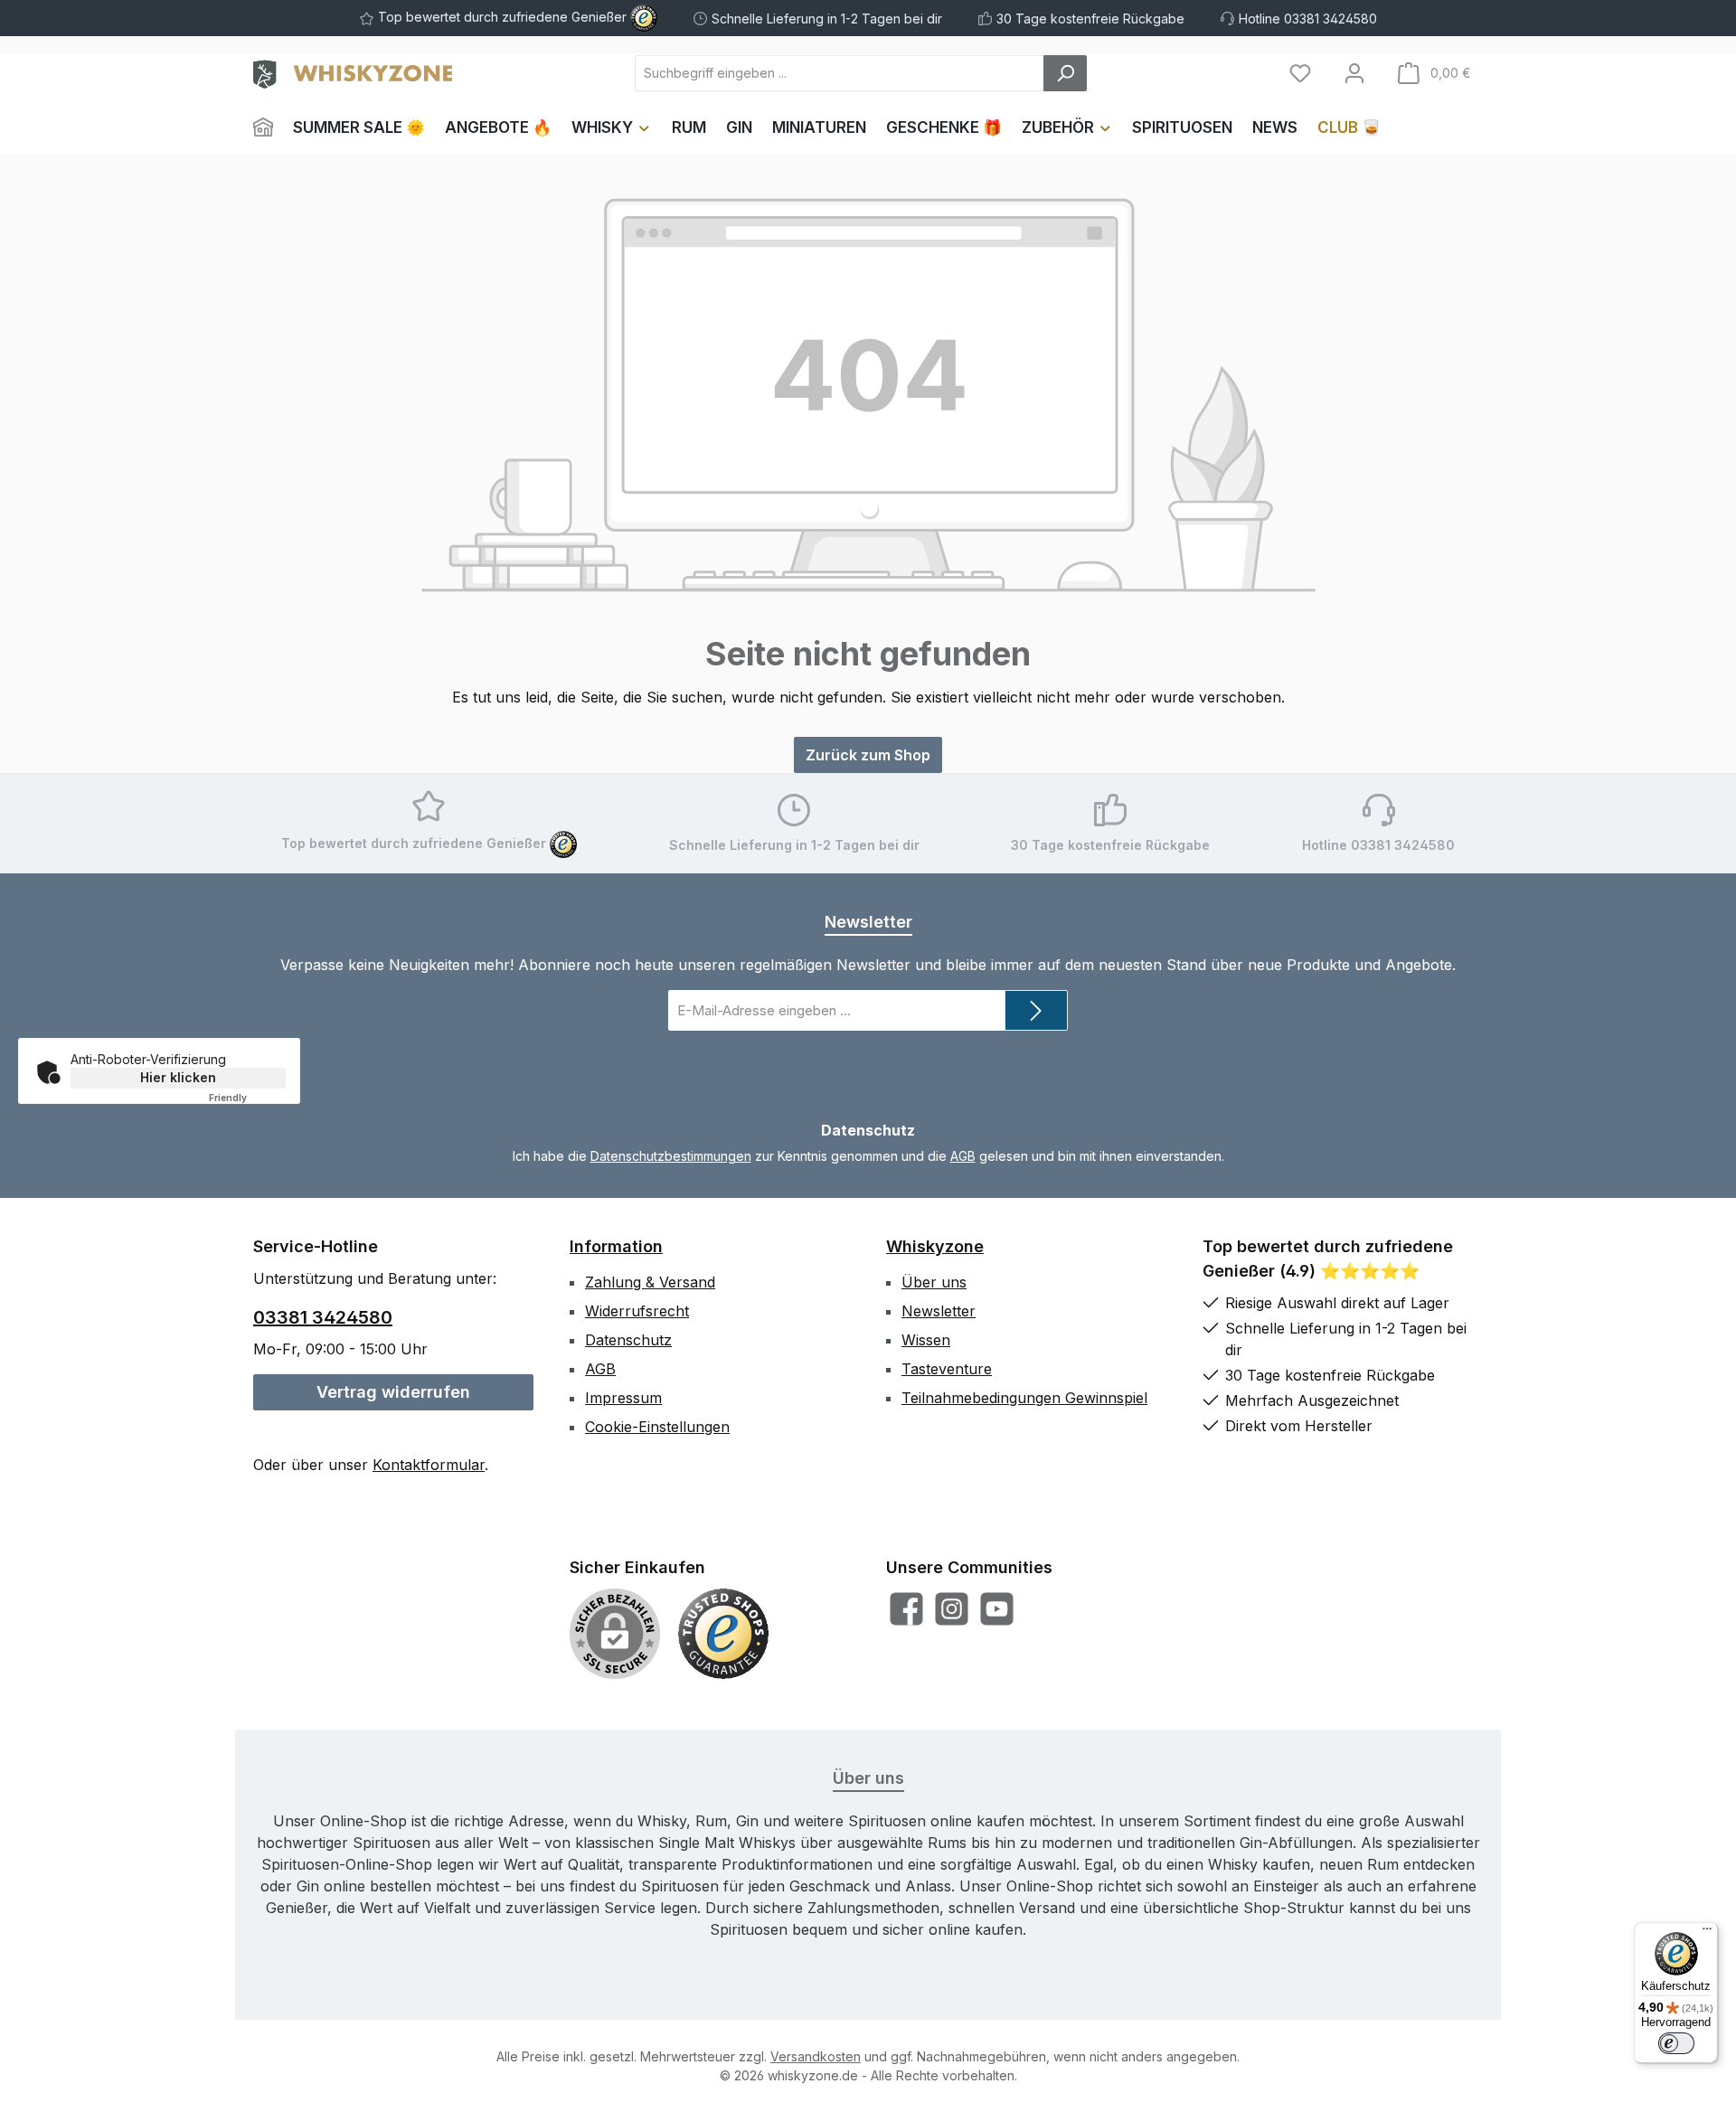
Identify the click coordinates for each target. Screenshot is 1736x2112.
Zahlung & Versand (650, 1282)
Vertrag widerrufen (393, 1392)
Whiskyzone (935, 1246)
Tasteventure (947, 1369)
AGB (963, 1156)
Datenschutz (628, 1340)
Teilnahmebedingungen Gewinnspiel (1024, 1398)
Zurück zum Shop (868, 755)
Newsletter (939, 1311)
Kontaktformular (429, 1465)
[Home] (268, 127)
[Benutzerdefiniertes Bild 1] (723, 1634)
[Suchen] (1065, 73)
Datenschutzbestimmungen (671, 1156)
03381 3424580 (323, 1317)
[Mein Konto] (1354, 73)
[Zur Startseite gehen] (353, 73)
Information (616, 1246)
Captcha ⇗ (251, 1098)
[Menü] (1707, 1933)
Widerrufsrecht (637, 1311)
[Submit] (1036, 1010)
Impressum (623, 1398)
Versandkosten (816, 2056)
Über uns (934, 1282)
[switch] (1676, 2043)
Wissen (926, 1340)
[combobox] (840, 73)
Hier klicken (178, 1077)
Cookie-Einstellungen (657, 1427)
